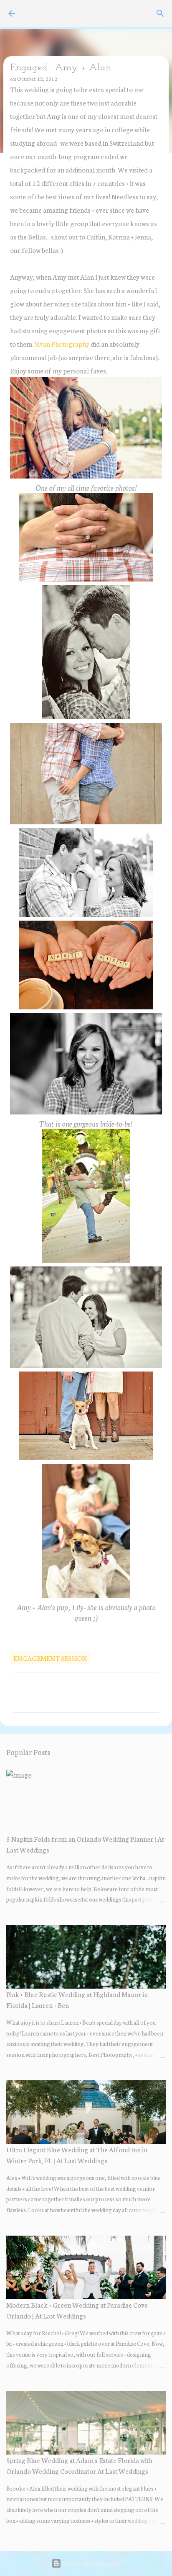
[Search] (160, 13)
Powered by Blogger (91, 2563)
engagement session (50, 1658)
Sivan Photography (62, 344)
